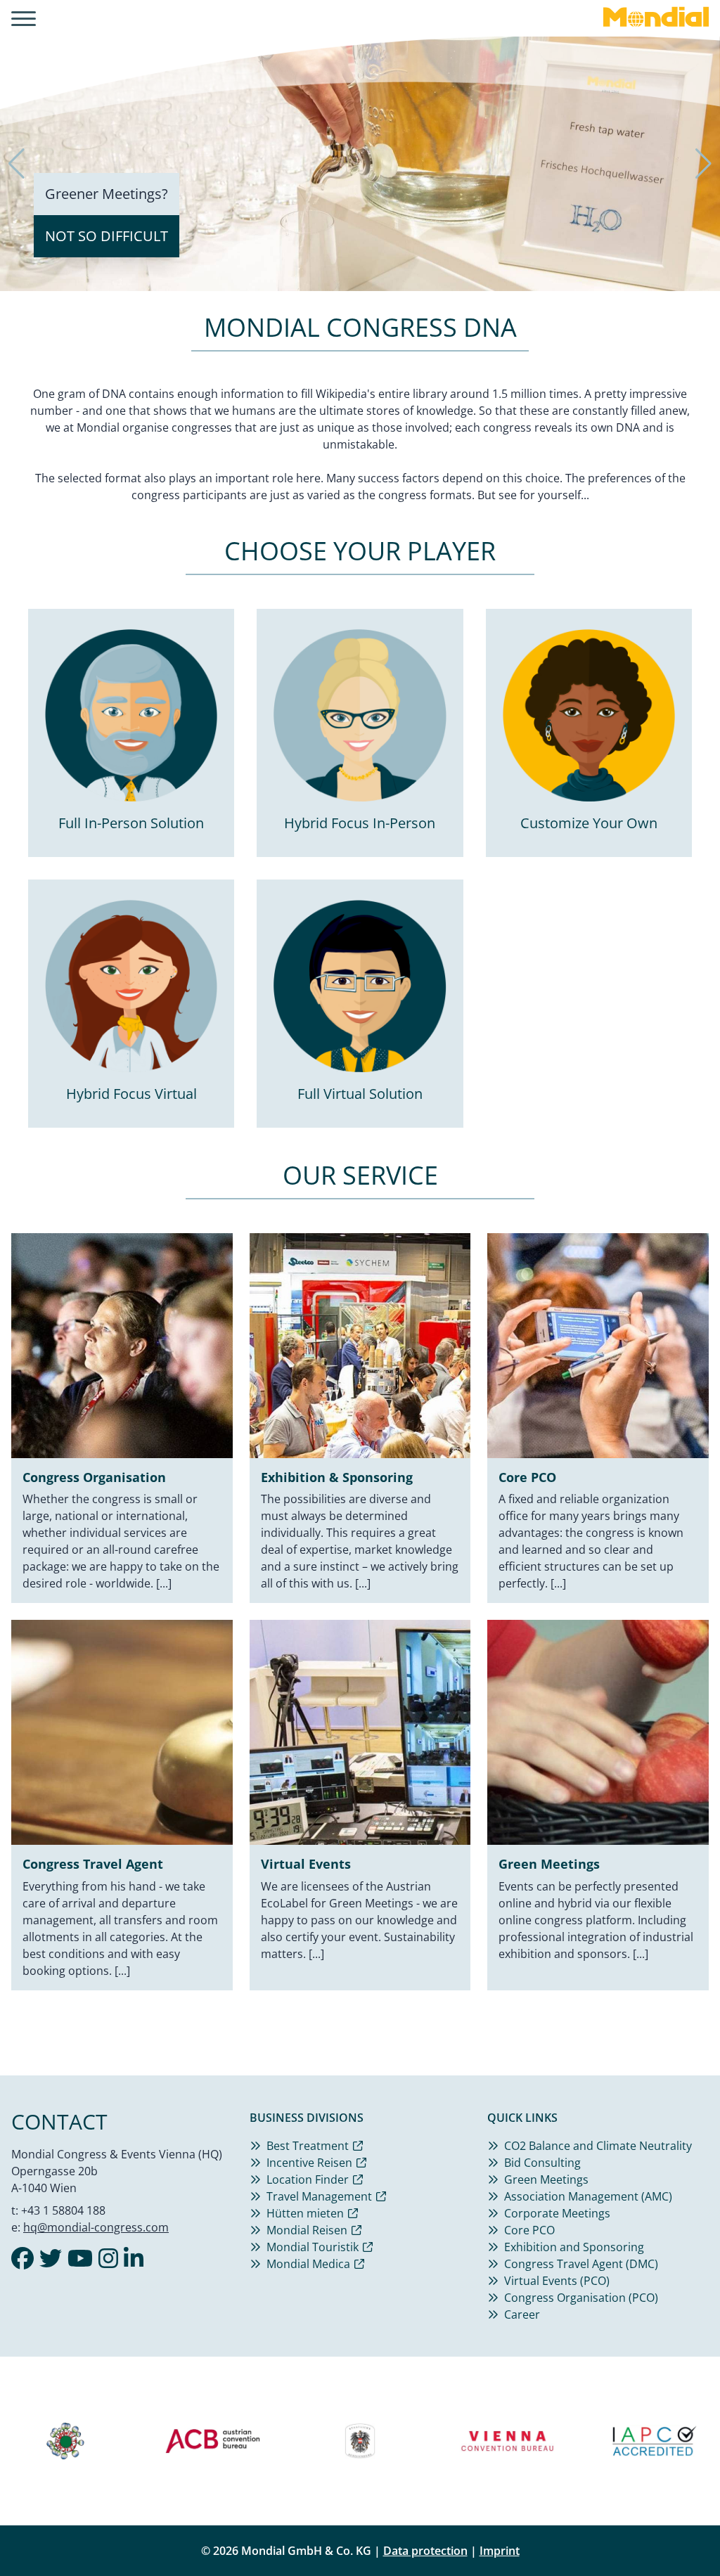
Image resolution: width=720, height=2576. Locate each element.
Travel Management (319, 2196)
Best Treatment (308, 2146)
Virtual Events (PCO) (557, 2281)
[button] (17, 164)
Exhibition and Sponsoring (574, 2247)
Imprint (500, 2551)
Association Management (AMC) (588, 2196)
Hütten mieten (305, 2213)
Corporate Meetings (557, 2213)
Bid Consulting (542, 2163)
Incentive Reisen (309, 2163)
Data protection (425, 2551)
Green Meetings (546, 2179)
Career (522, 2314)
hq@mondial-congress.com (96, 2227)
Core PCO (529, 2230)
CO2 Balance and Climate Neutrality (598, 2146)
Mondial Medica (308, 2264)
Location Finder (308, 2179)
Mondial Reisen (307, 2230)
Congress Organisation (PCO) (581, 2298)
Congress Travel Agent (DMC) (581, 2264)
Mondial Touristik (313, 2247)
